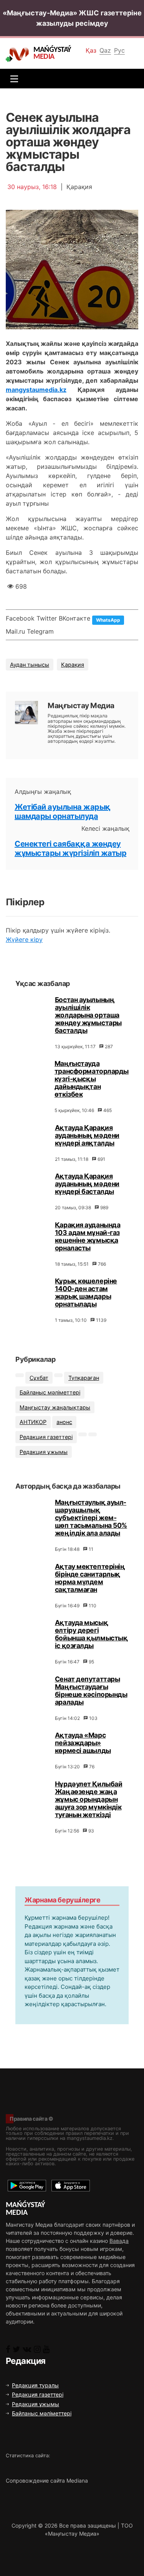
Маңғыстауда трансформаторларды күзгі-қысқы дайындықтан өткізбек (92, 1079)
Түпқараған (84, 1378)
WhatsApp (108, 620)
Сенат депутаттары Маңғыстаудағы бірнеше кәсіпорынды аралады (91, 1690)
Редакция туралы (35, 2385)
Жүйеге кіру (24, 939)
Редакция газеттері (46, 1437)
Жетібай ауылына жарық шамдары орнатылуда (63, 812)
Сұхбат (39, 1378)
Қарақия (73, 665)
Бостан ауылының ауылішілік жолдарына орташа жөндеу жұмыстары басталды (88, 1015)
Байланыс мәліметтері (50, 1392)
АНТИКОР (33, 1422)
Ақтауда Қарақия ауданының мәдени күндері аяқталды (87, 1135)
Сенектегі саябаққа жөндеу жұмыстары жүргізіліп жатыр (70, 848)
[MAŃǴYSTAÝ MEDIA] (19, 54)
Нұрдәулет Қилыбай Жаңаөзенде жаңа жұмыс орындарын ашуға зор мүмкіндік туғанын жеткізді (89, 1799)
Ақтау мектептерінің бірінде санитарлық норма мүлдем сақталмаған (90, 1578)
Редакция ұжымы (44, 1452)
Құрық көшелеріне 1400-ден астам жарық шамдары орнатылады (86, 1292)
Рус (119, 50)
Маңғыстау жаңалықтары (55, 1407)
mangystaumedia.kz (36, 390)
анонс (64, 1422)
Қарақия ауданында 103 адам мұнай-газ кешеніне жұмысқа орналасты (88, 1236)
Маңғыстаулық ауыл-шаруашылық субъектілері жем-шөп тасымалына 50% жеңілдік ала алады (91, 1518)
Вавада (119, 2241)
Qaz (105, 50)
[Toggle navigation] (12, 79)
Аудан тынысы (30, 665)
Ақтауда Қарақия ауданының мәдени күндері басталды (87, 1184)
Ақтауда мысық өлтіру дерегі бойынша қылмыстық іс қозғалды (91, 1634)
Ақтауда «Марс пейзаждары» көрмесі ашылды (83, 1743)
